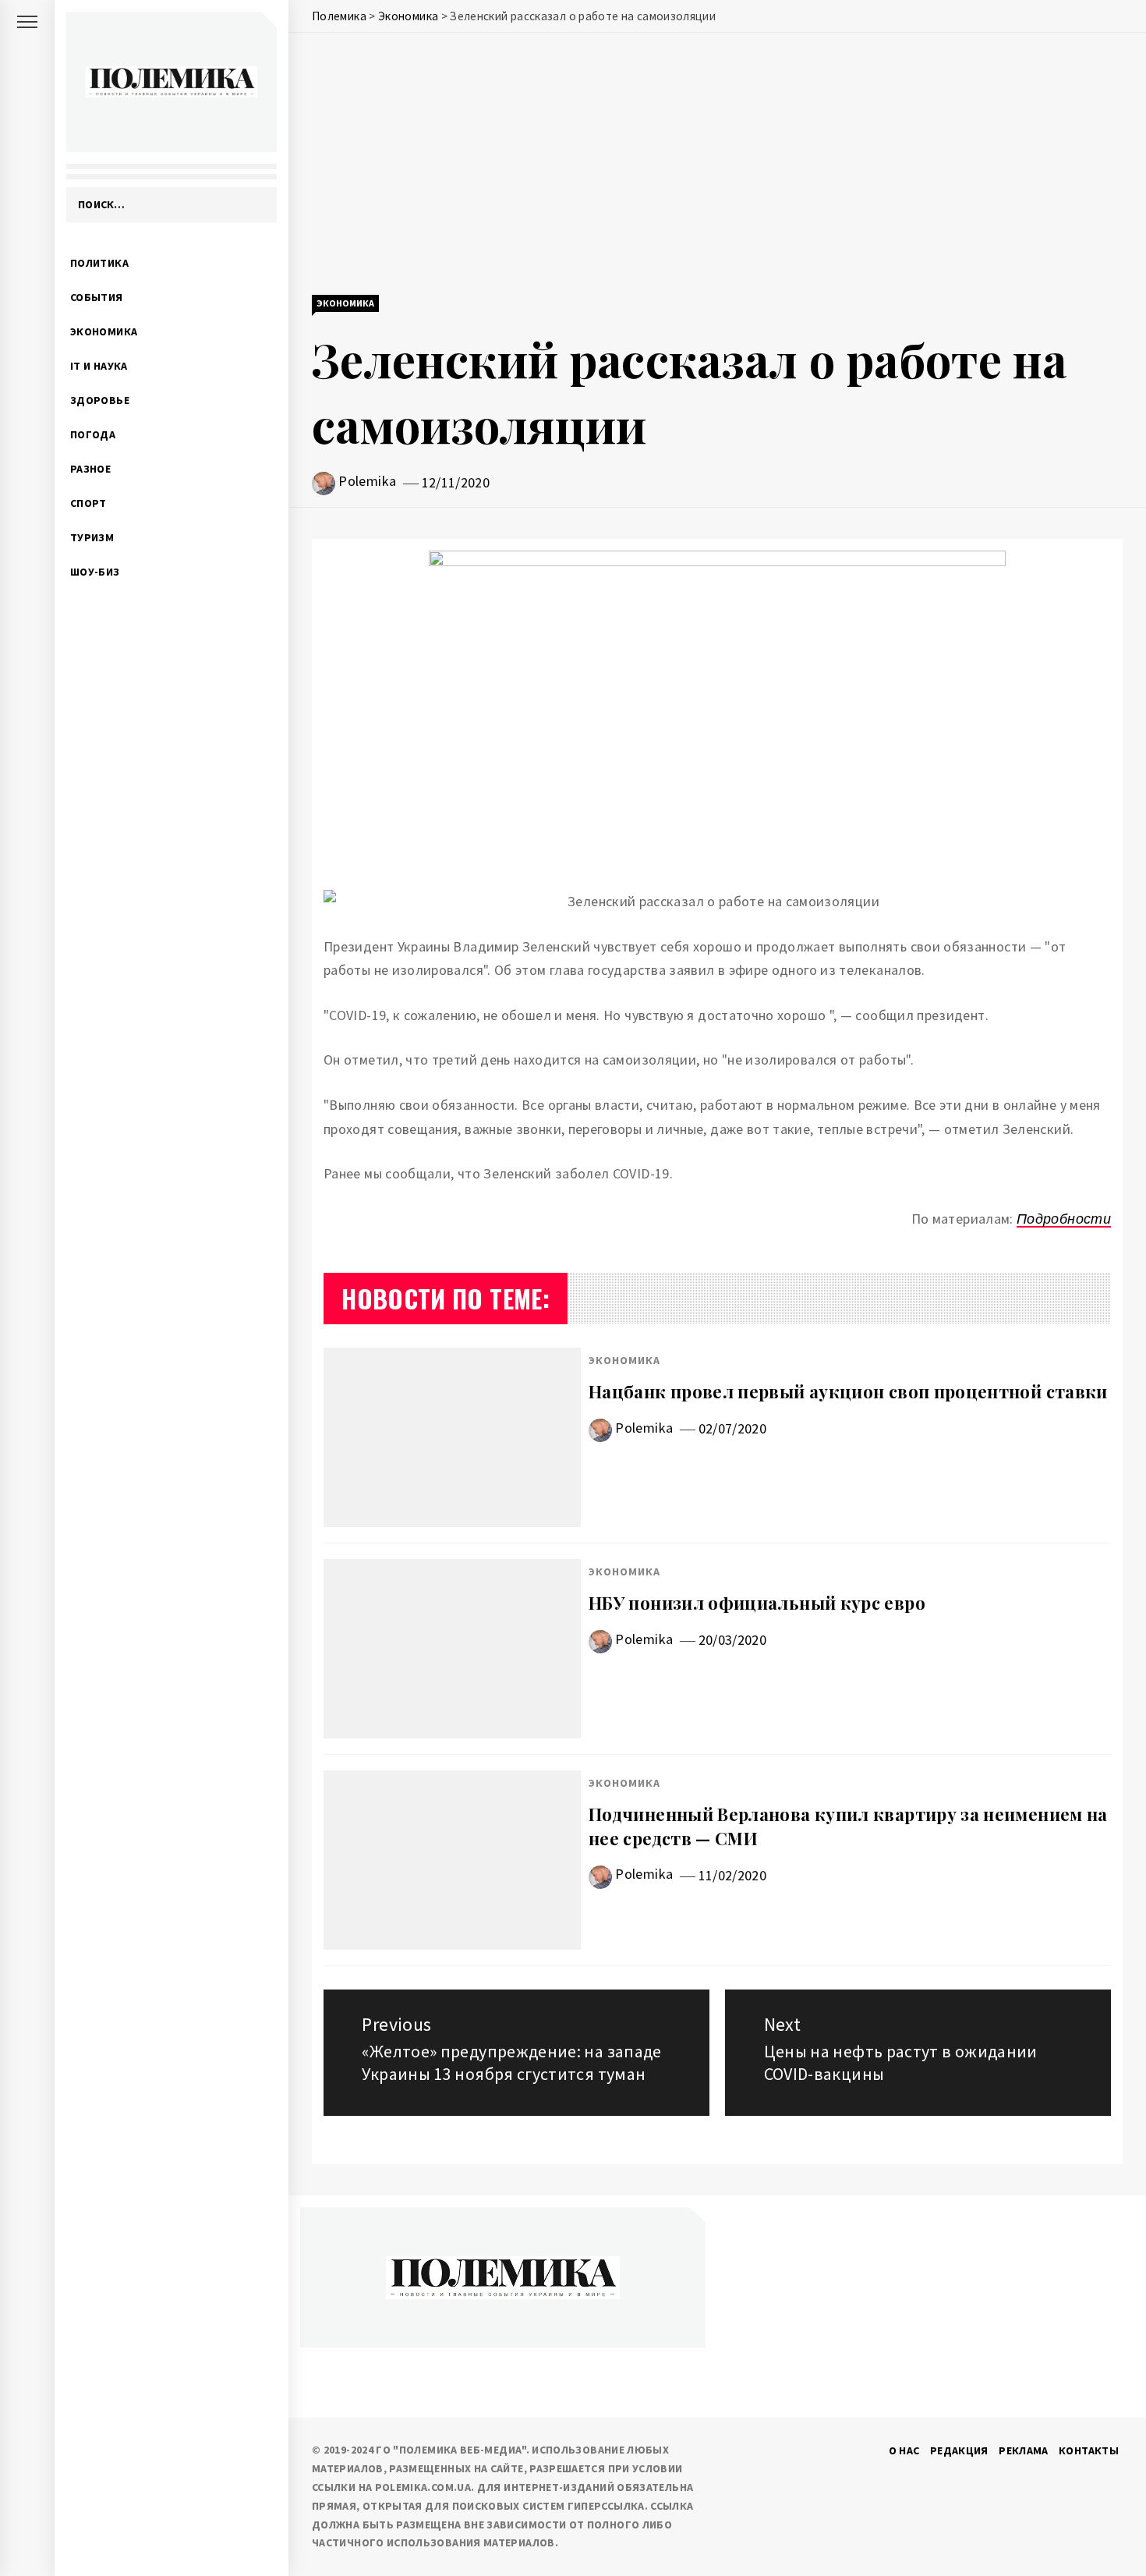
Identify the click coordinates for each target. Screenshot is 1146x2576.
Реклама (1024, 2450)
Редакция (959, 2450)
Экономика (104, 331)
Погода (93, 434)
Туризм (92, 537)
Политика (99, 263)
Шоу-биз (95, 572)
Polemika (367, 481)
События (97, 297)
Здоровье (100, 400)
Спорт (88, 503)
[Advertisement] (717, 165)
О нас (904, 2450)
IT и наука (99, 366)
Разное (90, 469)
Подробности (1064, 1219)
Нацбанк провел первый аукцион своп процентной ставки (848, 1391)
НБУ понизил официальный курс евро (757, 1603)
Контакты (1089, 2450)
